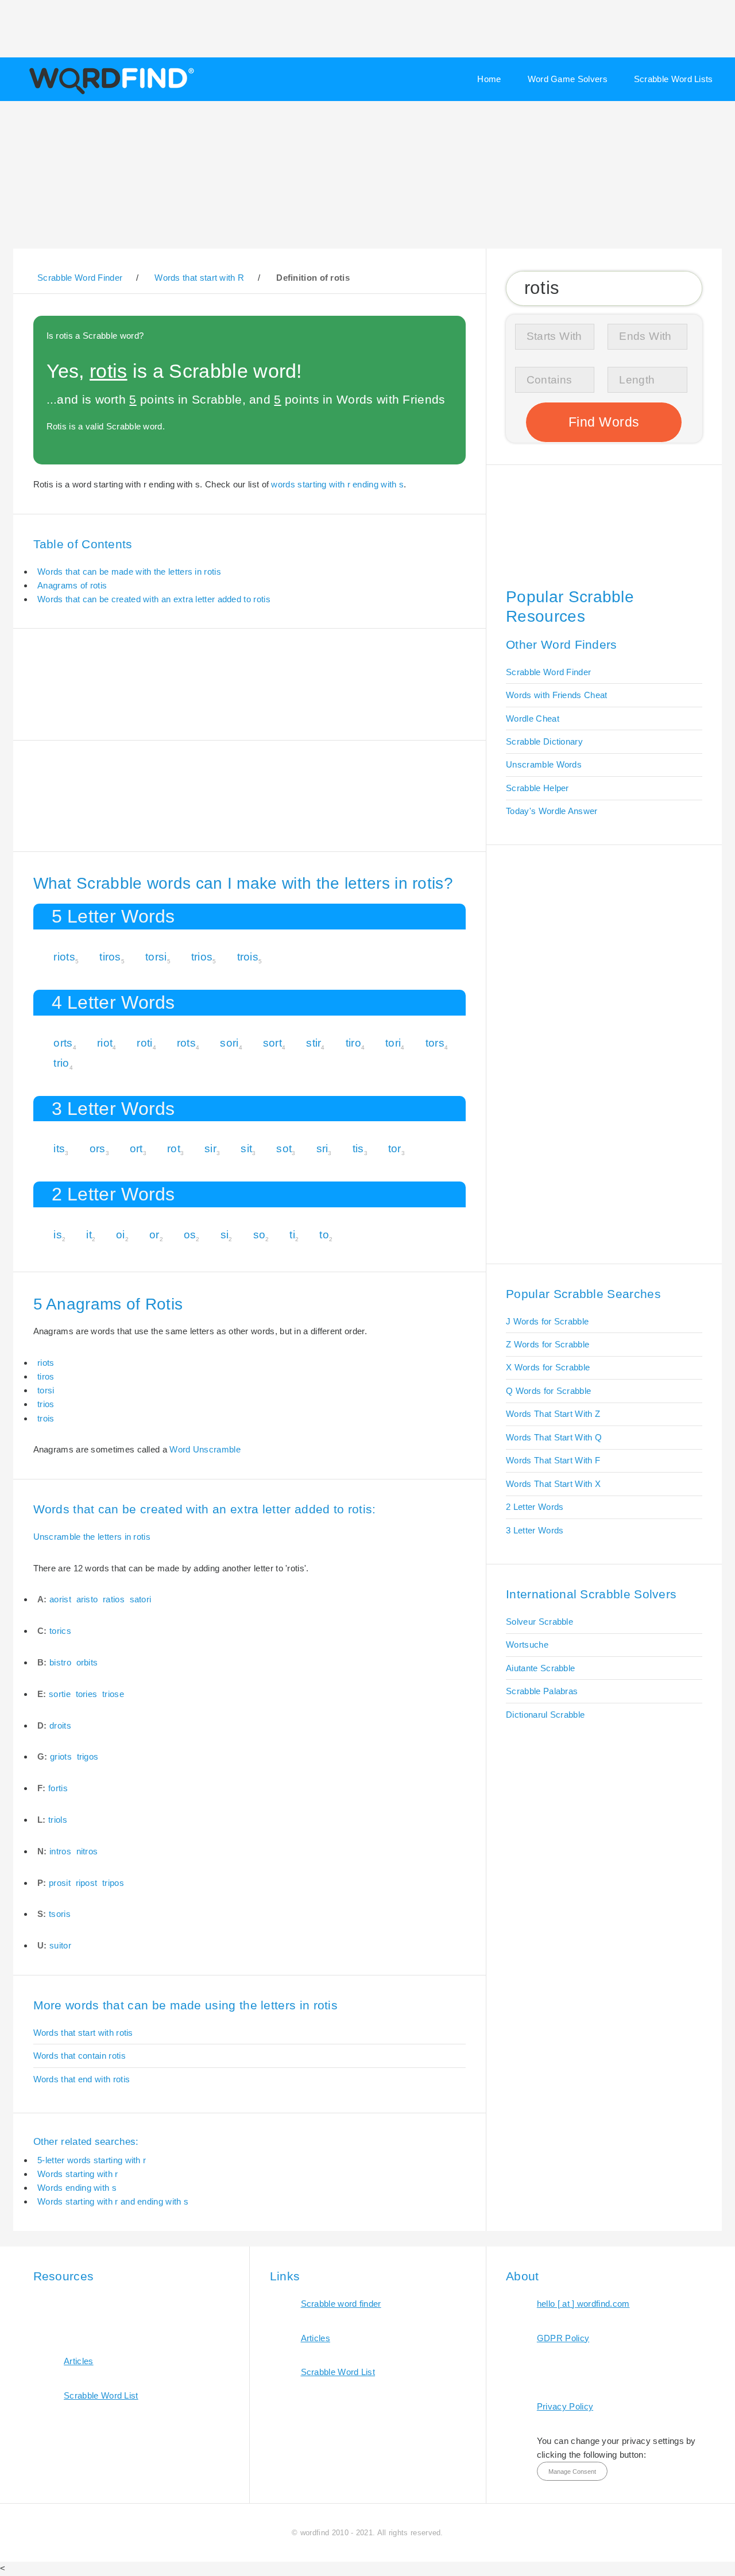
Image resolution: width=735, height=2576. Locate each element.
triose (113, 1694)
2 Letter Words (535, 1507)
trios (202, 957)
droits (60, 1725)
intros (60, 1851)
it (89, 1235)
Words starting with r (78, 2174)
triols (58, 1820)
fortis (58, 1788)
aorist (60, 1599)
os (190, 1235)
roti (144, 1043)
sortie (60, 1694)
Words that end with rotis (82, 2079)
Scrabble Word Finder (548, 672)
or (154, 1235)
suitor (60, 1945)
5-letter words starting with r (92, 2160)
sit (246, 1148)
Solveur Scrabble (539, 1622)
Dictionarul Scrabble (545, 1715)
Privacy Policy (565, 2406)
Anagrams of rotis (72, 585)
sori (229, 1043)
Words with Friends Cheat (556, 695)
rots (186, 1043)
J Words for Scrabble (547, 1321)
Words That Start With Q (554, 1437)
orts (63, 1043)
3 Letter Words (535, 1530)
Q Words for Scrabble (548, 1391)
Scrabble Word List (101, 2395)
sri (322, 1148)
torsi (156, 957)
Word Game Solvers (568, 79)
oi (121, 1235)
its (59, 1148)
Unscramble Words (544, 764)
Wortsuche (527, 1645)
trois (248, 957)
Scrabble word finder (341, 2304)
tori (393, 1043)
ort (136, 1148)
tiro (353, 1043)
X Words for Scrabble (548, 1367)
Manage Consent (572, 2472)
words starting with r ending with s (337, 484)
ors (98, 1148)
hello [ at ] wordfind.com (583, 2304)
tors (435, 1043)
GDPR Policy (563, 2338)
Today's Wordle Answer (552, 811)
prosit (60, 1883)
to (324, 1235)
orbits (87, 1662)
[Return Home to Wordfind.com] (109, 93)
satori (141, 1599)
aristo (87, 1599)
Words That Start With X (553, 1484)
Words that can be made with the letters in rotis (129, 572)
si (225, 1235)
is (58, 1235)
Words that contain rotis (80, 2056)
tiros (110, 957)
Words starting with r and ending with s (113, 2201)
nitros (87, 1851)
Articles (78, 2361)
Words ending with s (77, 2188)
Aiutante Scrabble (540, 1668)
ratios (114, 1599)
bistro (60, 1662)
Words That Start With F (553, 1460)
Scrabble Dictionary (544, 741)
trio (61, 1063)
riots (64, 957)
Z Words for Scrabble (548, 1344)
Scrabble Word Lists (674, 79)
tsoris (60, 1914)
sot (284, 1148)
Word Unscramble (205, 1449)
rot (174, 1148)
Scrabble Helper (537, 788)
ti (292, 1235)
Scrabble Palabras (542, 1691)
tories (87, 1694)
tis (358, 1148)
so (260, 1235)
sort (272, 1043)
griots (61, 1756)
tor (395, 1148)
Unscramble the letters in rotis (92, 1537)
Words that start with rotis (83, 2033)
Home (489, 79)
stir (314, 1043)
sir (210, 1148)
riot (105, 1043)
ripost (87, 1883)
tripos (113, 1883)
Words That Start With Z (553, 1414)
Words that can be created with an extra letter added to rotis (154, 599)
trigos (88, 1756)
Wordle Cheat (533, 718)
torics (60, 1631)
